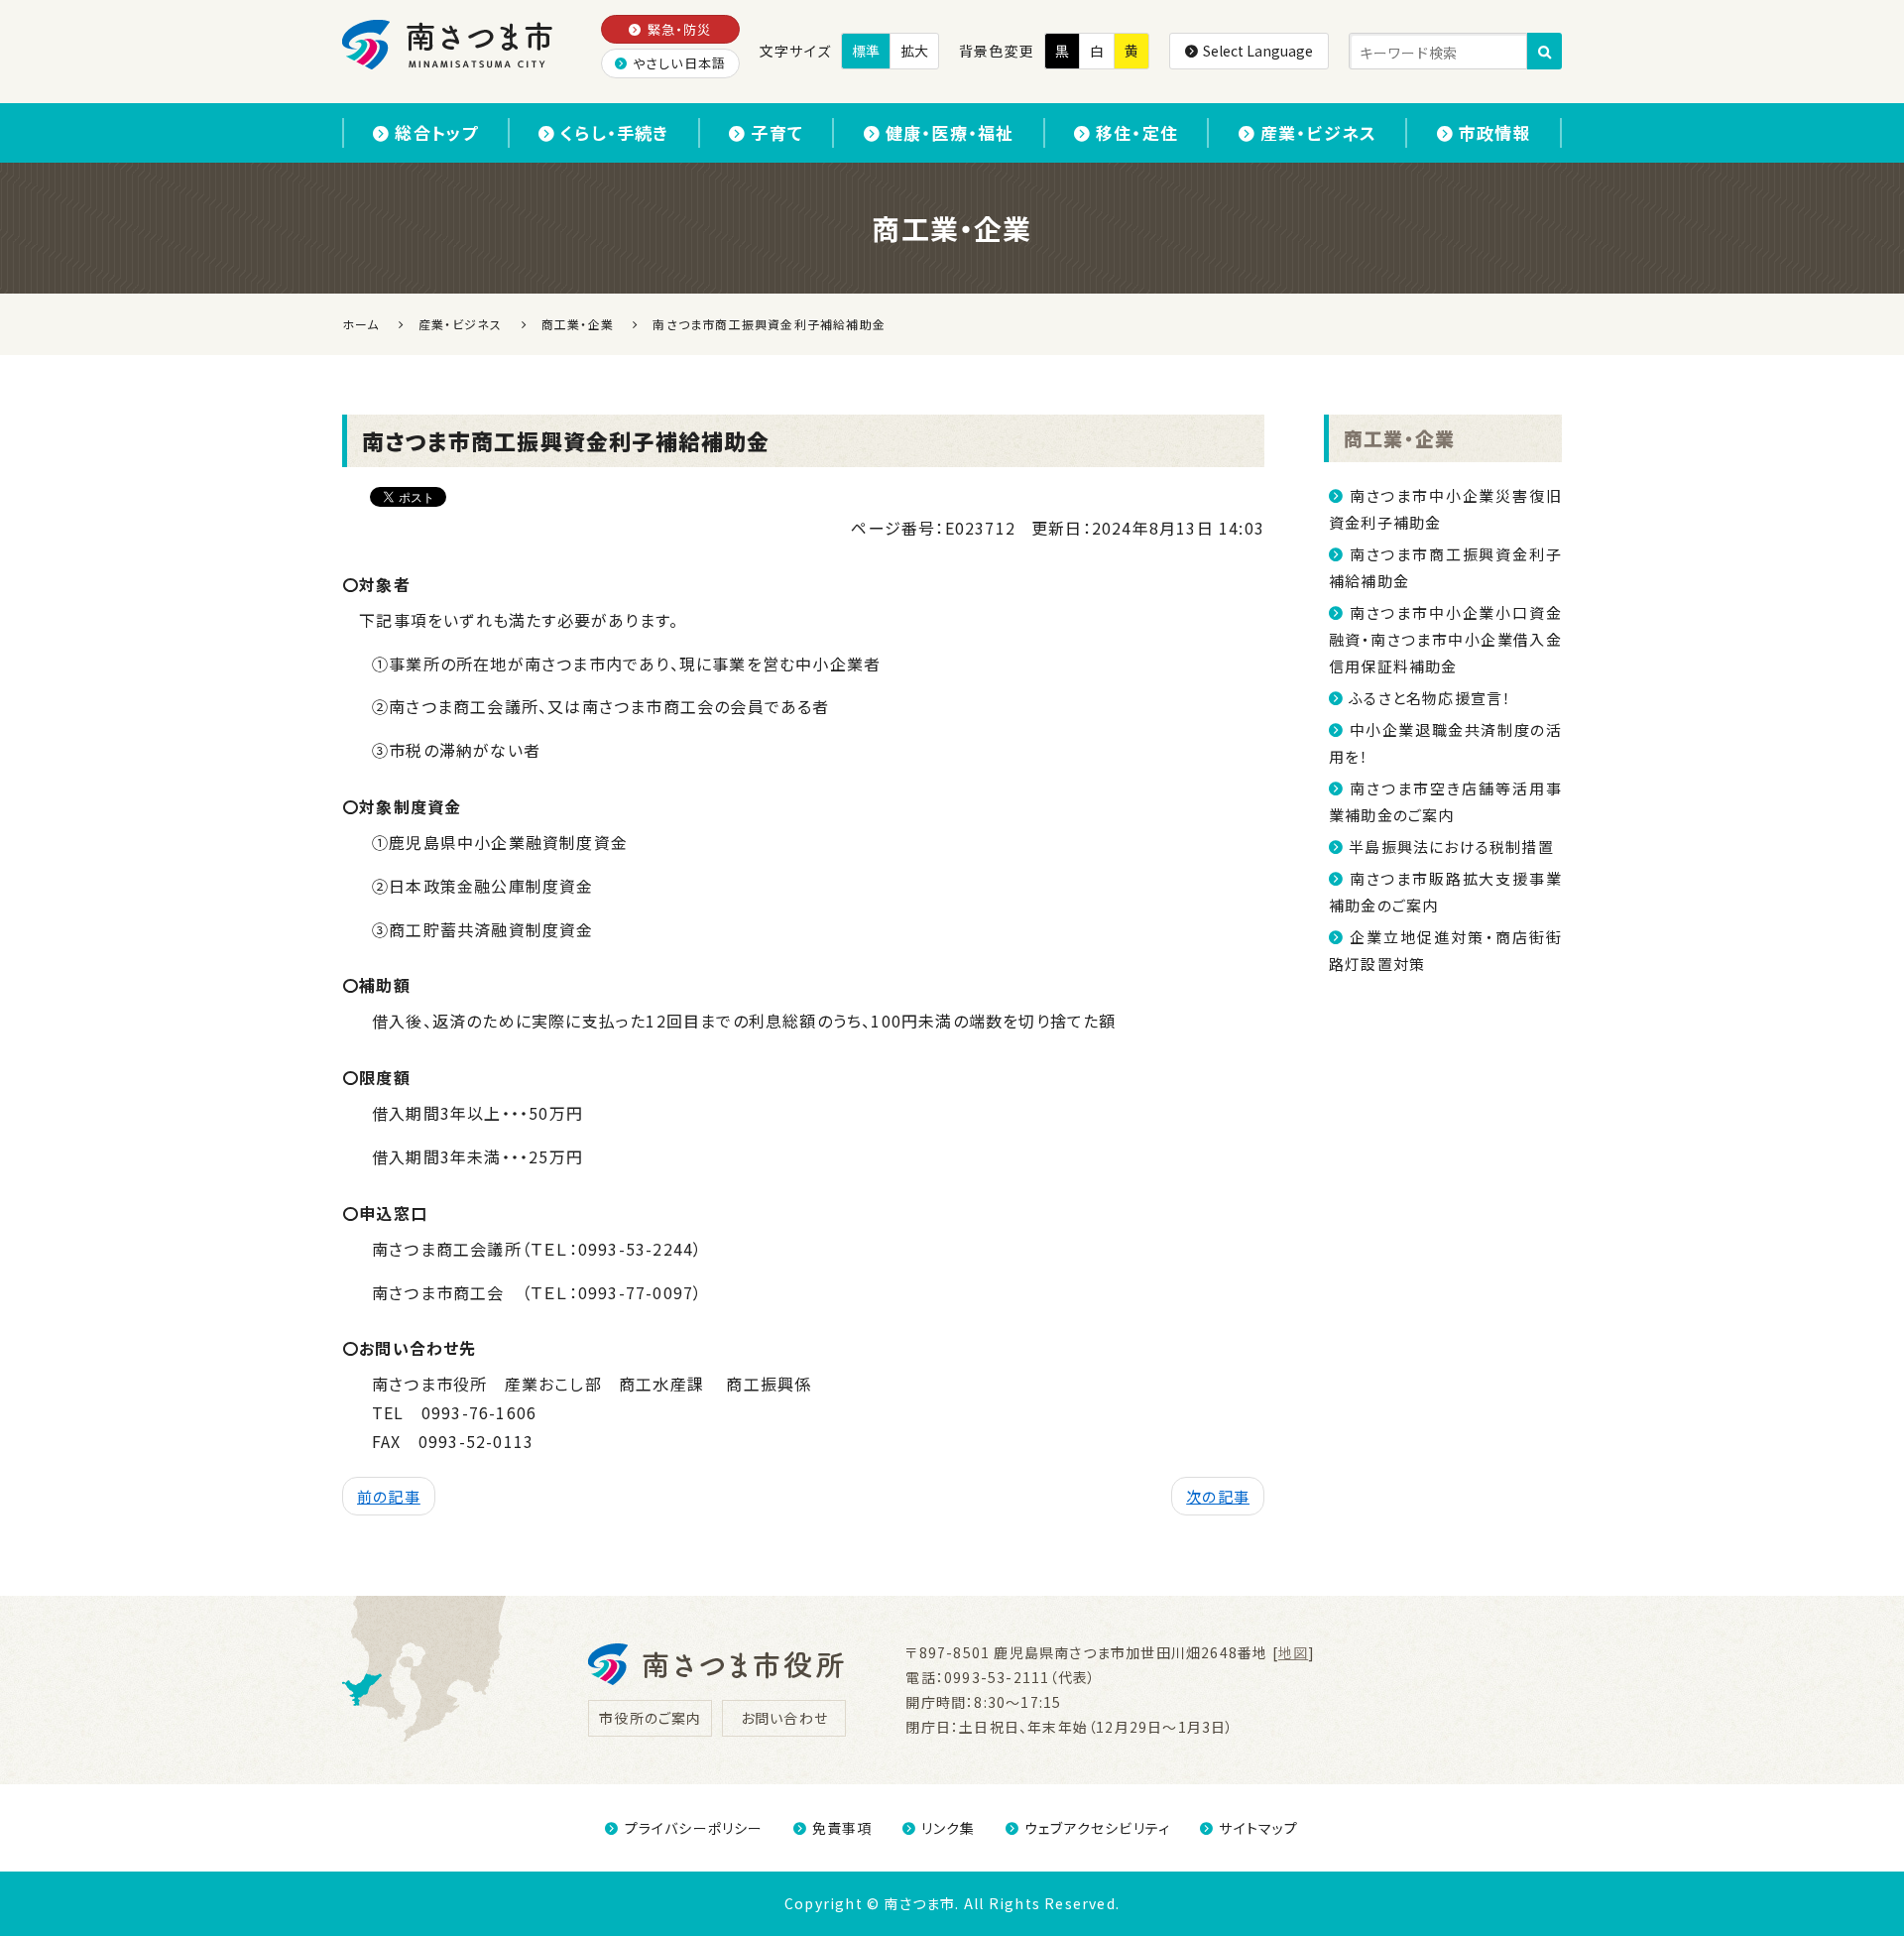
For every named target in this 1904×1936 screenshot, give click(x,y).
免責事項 (842, 1828)
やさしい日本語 (679, 63)
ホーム (361, 324)
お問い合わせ (784, 1718)
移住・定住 (1137, 132)
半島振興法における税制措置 (1451, 847)
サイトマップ (1258, 1828)
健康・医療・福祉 (950, 132)
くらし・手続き (614, 132)
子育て (777, 132)
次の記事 (1218, 1496)
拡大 (914, 51)
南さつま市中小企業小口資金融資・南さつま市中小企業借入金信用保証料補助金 (1445, 639)
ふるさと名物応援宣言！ (1430, 698)
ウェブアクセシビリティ (1097, 1828)
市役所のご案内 (650, 1718)
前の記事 (389, 1496)
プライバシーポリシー (694, 1828)
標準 (866, 51)
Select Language (1258, 51)
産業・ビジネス (1318, 132)
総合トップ (436, 132)
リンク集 (949, 1828)
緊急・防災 (680, 29)
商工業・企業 (1399, 438)
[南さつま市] (449, 45)
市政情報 (1495, 132)
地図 (1293, 1652)
